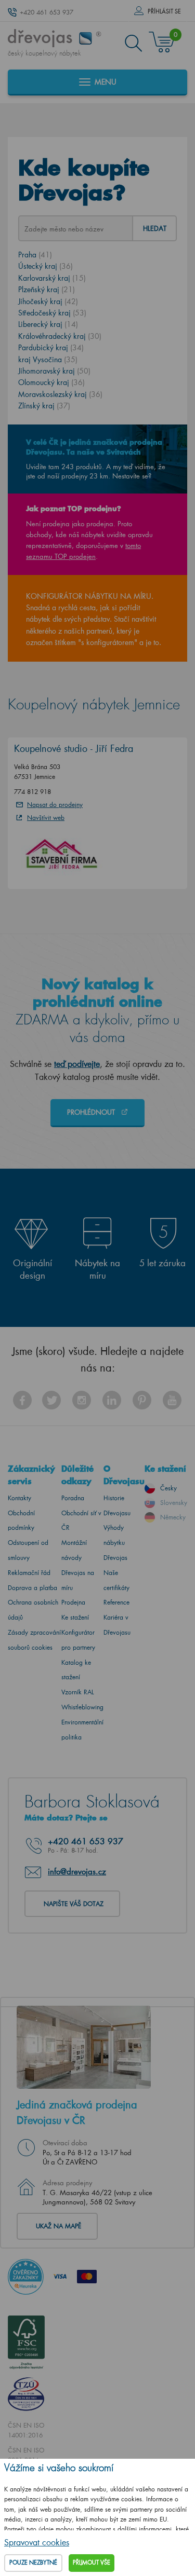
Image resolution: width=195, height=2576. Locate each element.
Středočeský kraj (52, 313)
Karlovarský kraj (52, 278)
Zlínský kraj (44, 406)
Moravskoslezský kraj (60, 394)
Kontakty (19, 1498)
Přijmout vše (92, 2563)
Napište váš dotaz (74, 1904)
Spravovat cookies (37, 2542)
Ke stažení (75, 1617)
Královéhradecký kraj (60, 336)
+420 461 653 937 (47, 12)
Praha (35, 255)
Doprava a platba (32, 1588)
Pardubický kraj (51, 347)
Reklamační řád (29, 1573)
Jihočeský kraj (48, 301)
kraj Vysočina (48, 359)
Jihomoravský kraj (54, 371)
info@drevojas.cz (77, 1871)
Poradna (73, 1498)
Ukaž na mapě (58, 2226)
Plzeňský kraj (47, 289)
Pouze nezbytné (33, 2563)
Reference (116, 1602)
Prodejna (73, 1602)
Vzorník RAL (78, 1692)
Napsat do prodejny (55, 805)
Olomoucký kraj (51, 382)
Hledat (155, 228)
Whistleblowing (82, 1707)
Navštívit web (46, 818)
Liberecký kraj (48, 324)
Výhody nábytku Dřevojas (115, 1543)
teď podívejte (77, 1064)
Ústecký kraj (45, 266)
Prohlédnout (92, 1112)
